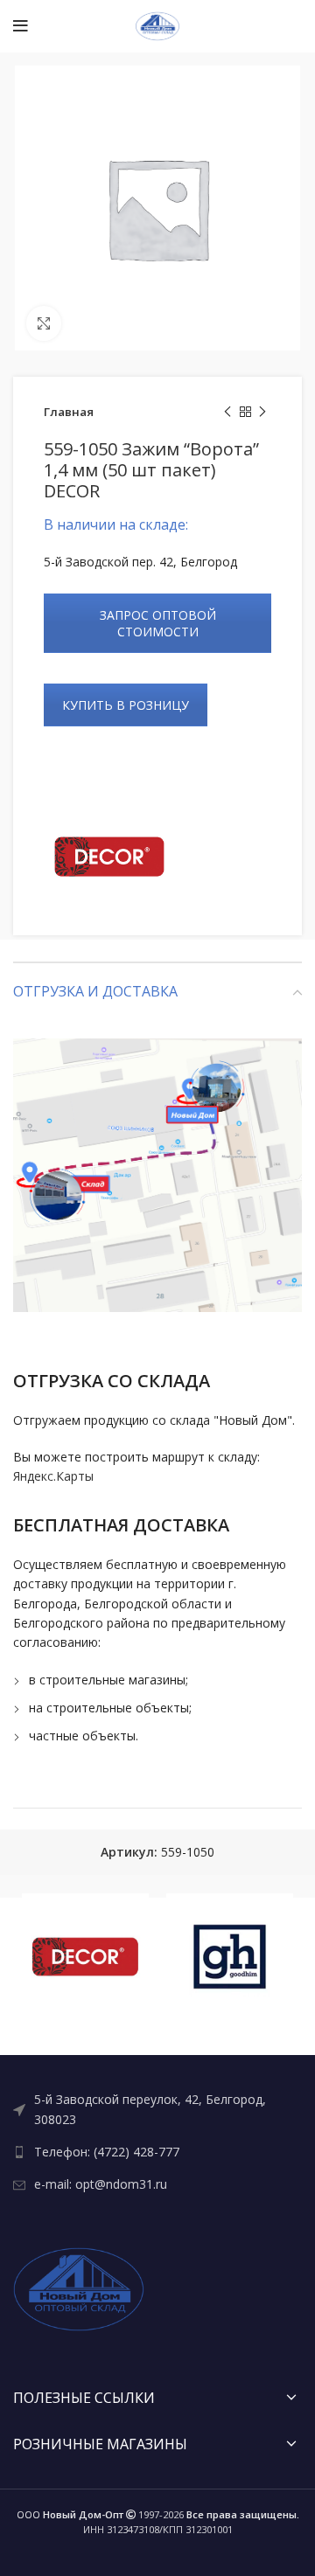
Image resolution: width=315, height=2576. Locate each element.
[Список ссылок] (157, 2110)
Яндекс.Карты (53, 1476)
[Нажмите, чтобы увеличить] (44, 323)
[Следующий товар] (262, 413)
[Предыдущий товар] (227, 413)
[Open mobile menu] (21, 26)
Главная (69, 412)
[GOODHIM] (230, 1957)
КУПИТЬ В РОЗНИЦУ (126, 705)
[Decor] (109, 857)
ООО (70, 2514)
